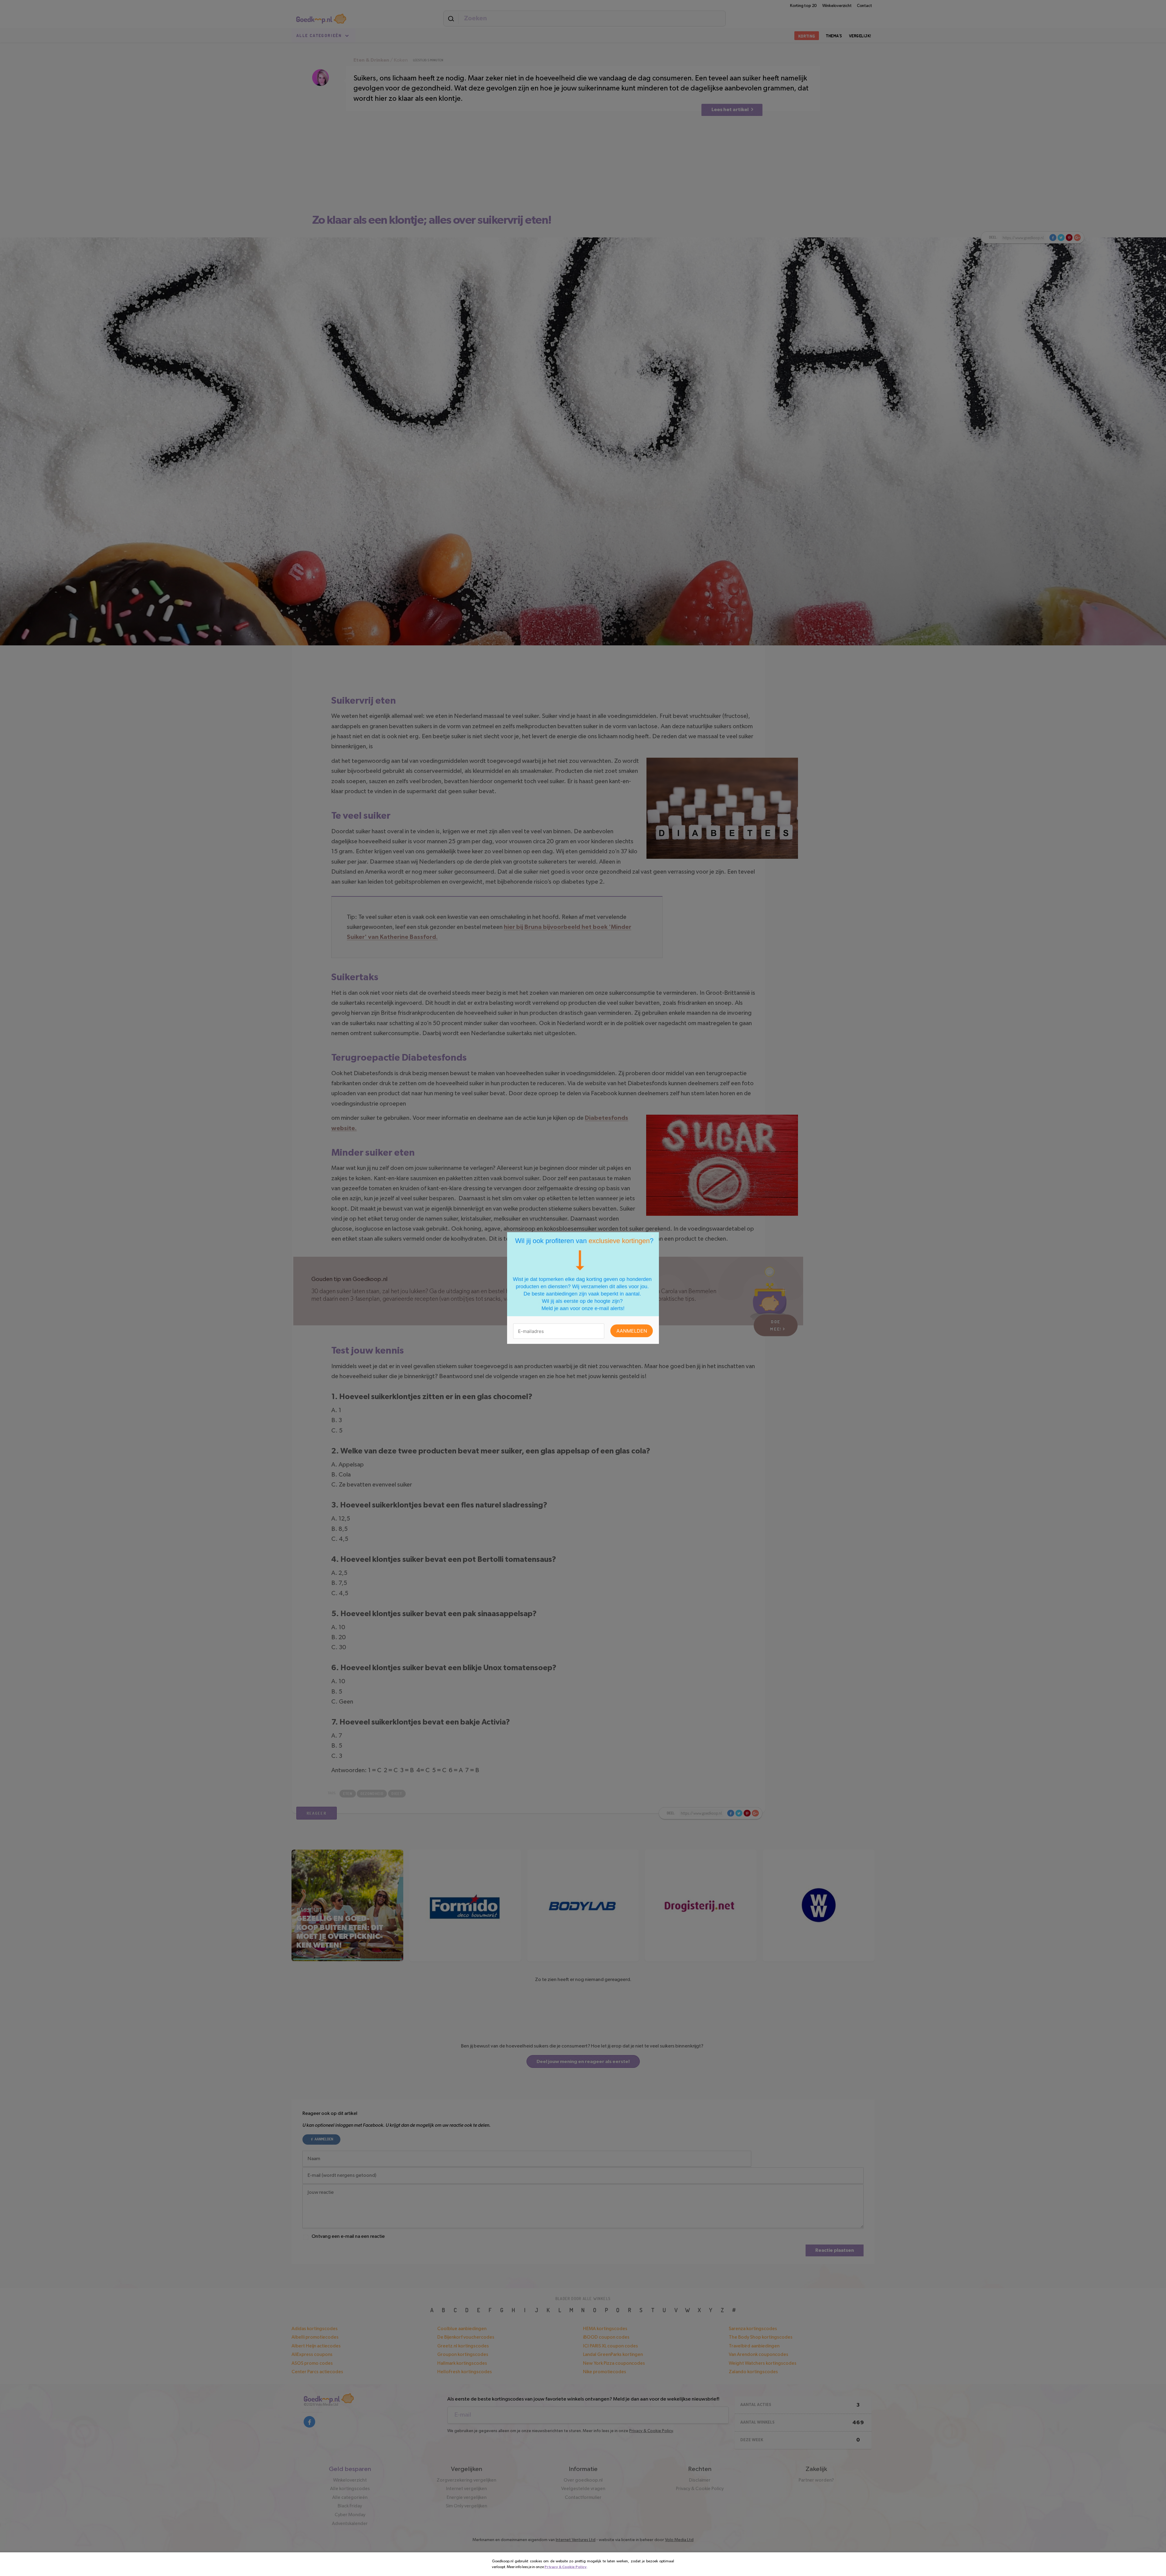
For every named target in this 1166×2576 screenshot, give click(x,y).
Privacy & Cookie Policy (566, 2567)
